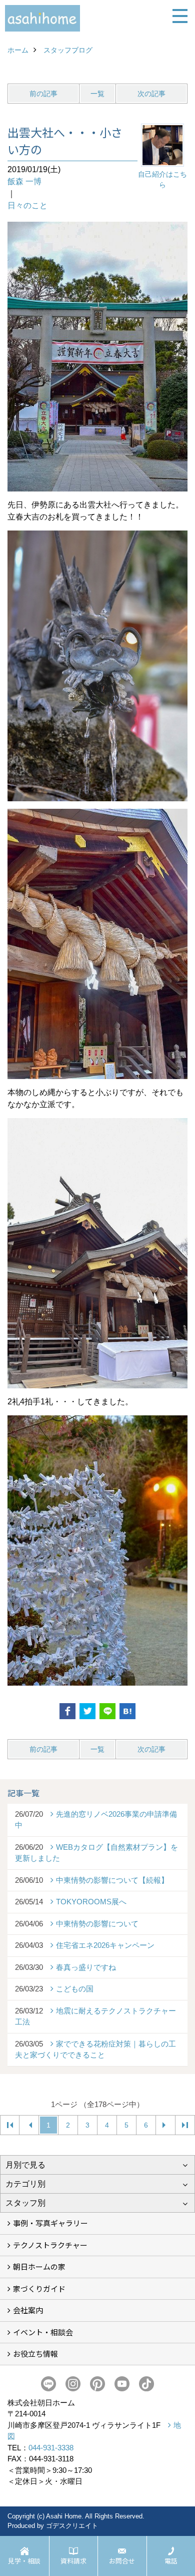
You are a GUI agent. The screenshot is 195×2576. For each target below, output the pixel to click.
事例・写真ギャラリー (50, 2223)
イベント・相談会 (43, 2332)
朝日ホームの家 (39, 2266)
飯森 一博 (24, 181)
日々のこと (27, 205)
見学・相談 (24, 2561)
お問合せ (122, 2561)
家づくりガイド (39, 2288)
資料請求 (73, 2561)
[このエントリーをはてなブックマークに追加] (127, 1711)
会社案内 (28, 2310)
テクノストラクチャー (50, 2245)
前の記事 (43, 94)
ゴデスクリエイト (72, 2526)
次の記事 (151, 94)
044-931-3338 (51, 2448)
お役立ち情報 (35, 2354)
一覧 (97, 94)
